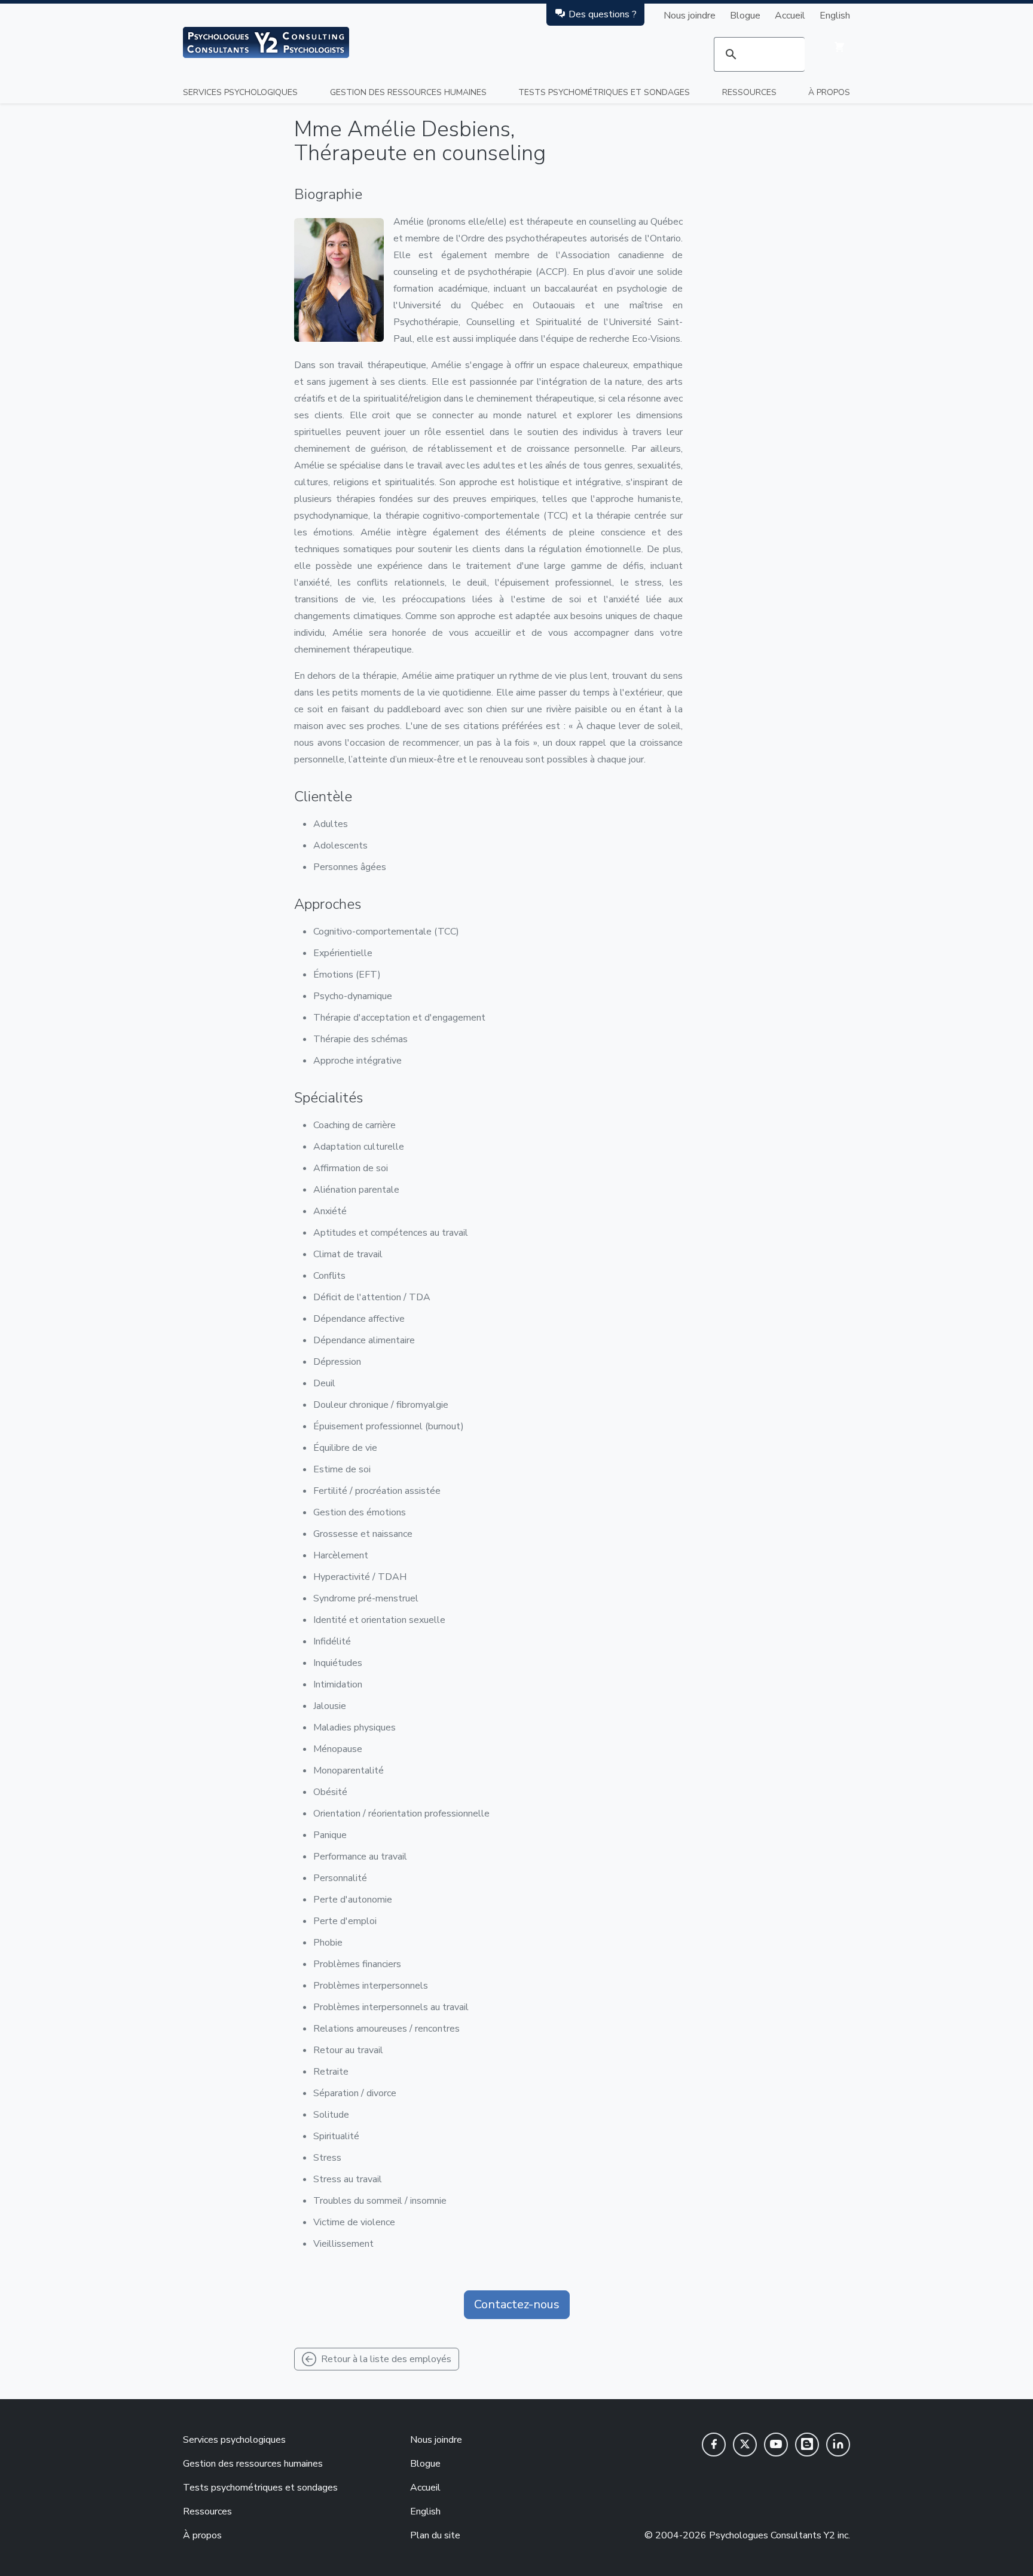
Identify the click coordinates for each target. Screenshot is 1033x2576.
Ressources (749, 92)
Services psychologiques (240, 92)
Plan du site (435, 2535)
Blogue (745, 16)
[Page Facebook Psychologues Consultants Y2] (714, 2445)
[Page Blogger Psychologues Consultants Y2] (807, 2445)
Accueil (790, 16)
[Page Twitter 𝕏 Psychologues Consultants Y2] (745, 2445)
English (835, 16)
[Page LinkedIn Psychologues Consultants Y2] (838, 2445)
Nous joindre (690, 16)
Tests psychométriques (604, 92)
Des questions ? (603, 14)
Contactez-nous (517, 2304)
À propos (829, 92)
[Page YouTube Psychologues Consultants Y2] (776, 2445)
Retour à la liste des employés (386, 2359)
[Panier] (839, 47)
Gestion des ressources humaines (408, 92)
